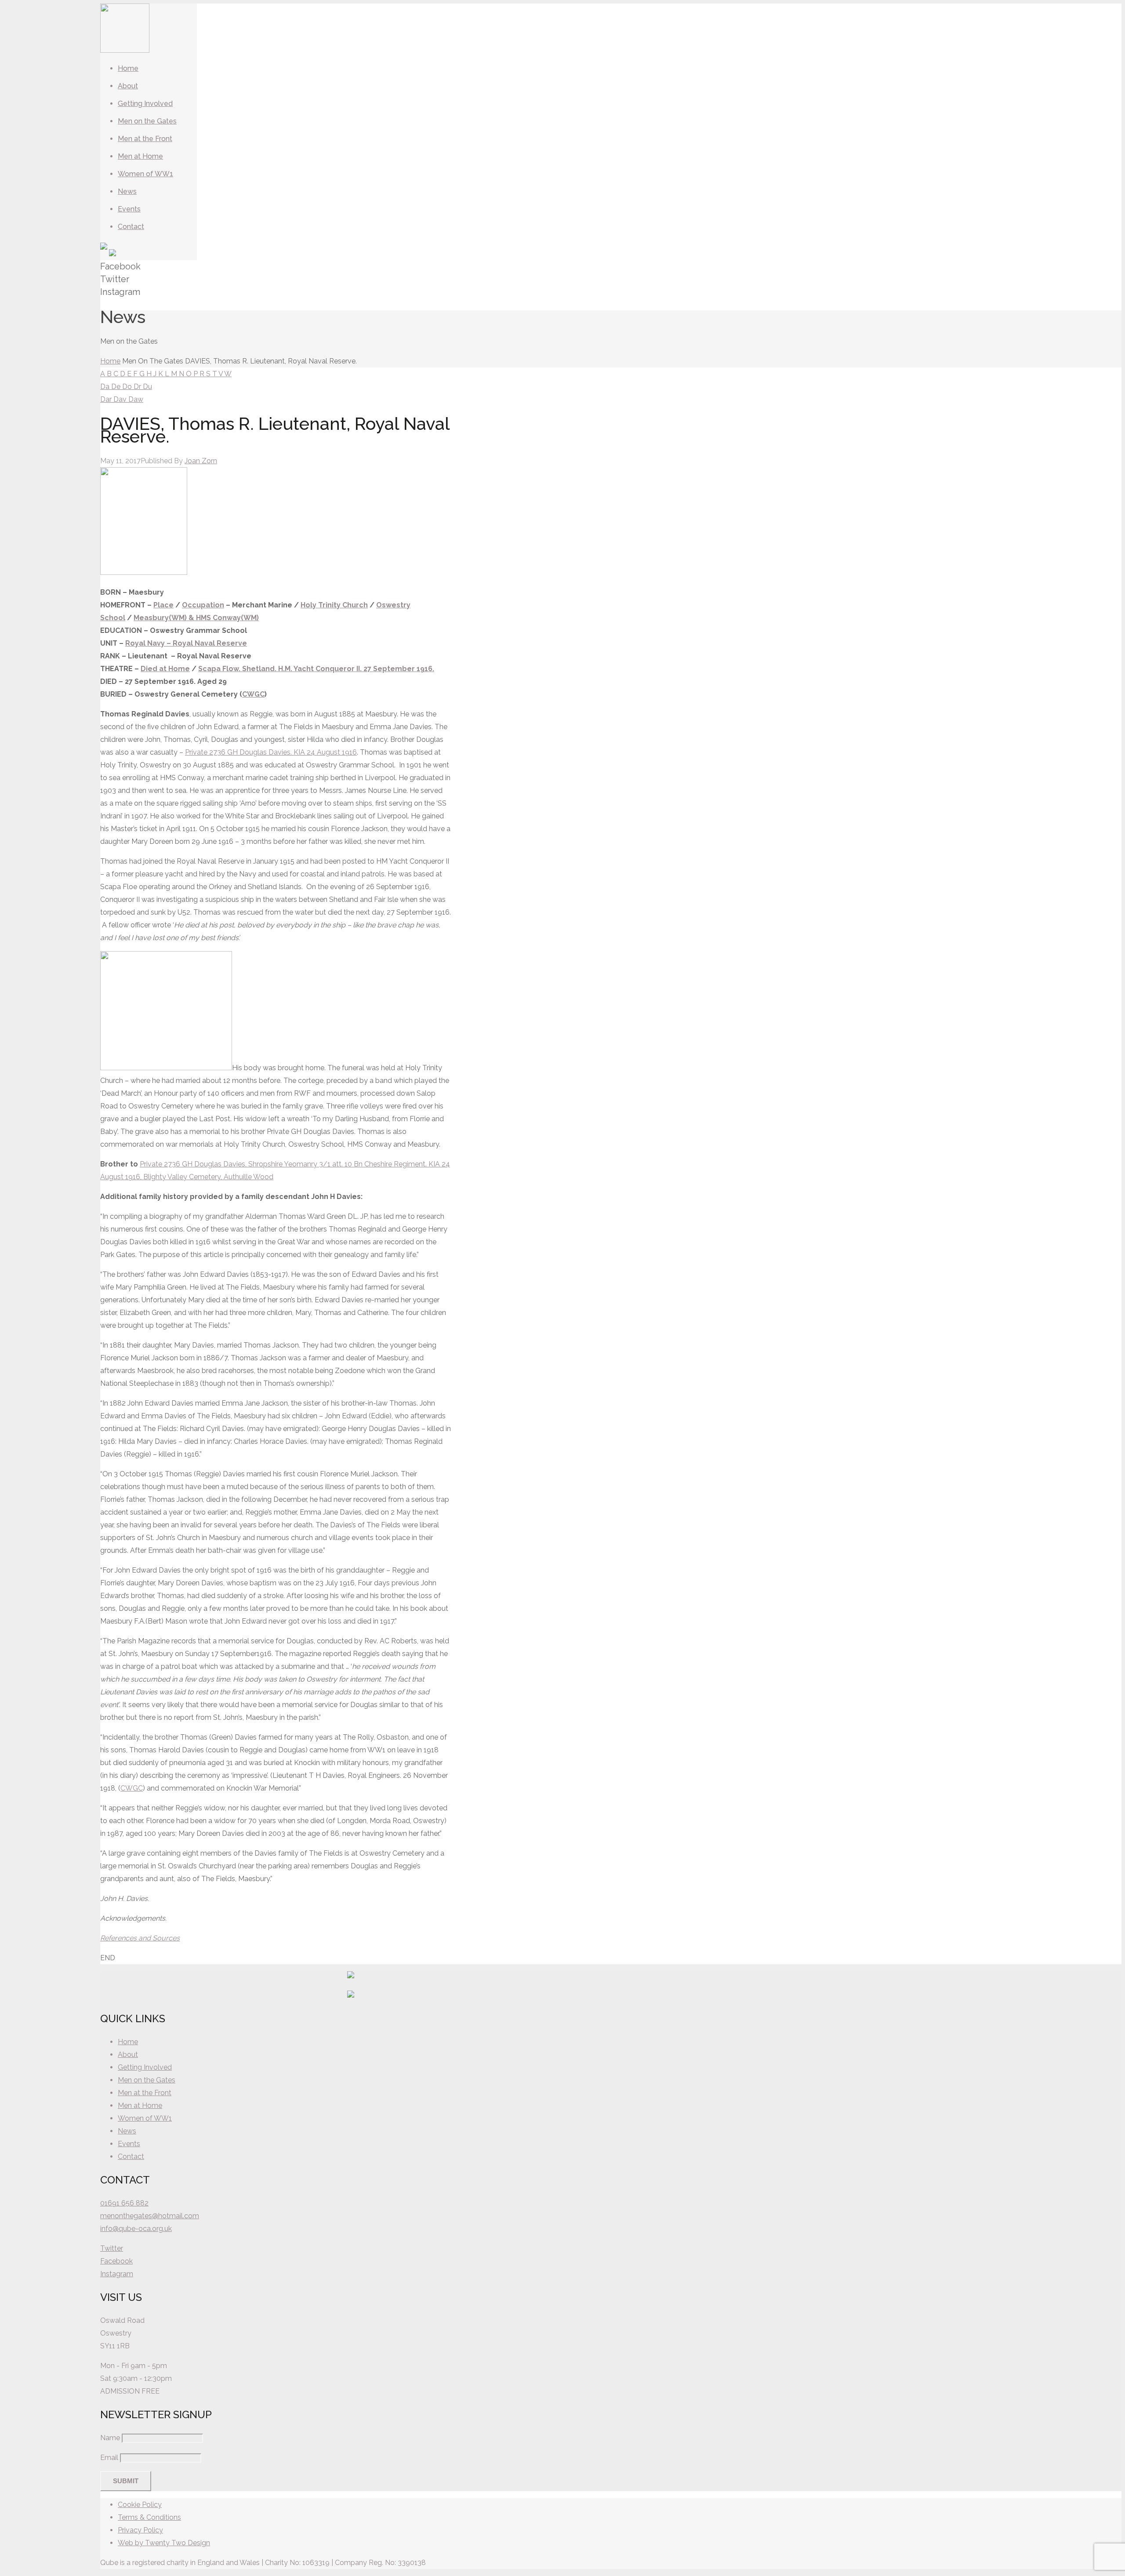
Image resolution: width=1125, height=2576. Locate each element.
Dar (107, 399)
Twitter (112, 2248)
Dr (138, 387)
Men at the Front (145, 2093)
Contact (131, 2156)
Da (106, 387)
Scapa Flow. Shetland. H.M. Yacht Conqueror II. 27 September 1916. (316, 669)
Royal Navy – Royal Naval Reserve (186, 643)
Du (147, 387)
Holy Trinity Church (334, 605)
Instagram (117, 2274)
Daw (136, 399)
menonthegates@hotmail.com (150, 2216)
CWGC (253, 694)
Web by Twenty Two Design (164, 2543)
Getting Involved (145, 2067)
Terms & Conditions (149, 2517)
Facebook (116, 2261)
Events (129, 2144)
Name (110, 2438)
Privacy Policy (140, 2530)
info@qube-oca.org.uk (136, 2229)
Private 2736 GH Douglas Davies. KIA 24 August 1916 (271, 752)
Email (109, 2458)
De (117, 387)
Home (110, 361)
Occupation (203, 605)
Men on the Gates (147, 2080)
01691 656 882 (124, 2203)
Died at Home (165, 669)
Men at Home (140, 2105)
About (128, 2055)
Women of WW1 (145, 2118)
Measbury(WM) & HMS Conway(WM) (196, 618)
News (127, 2131)
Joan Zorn (201, 461)
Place (163, 605)
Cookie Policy (140, 2505)
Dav (121, 399)
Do (128, 387)
